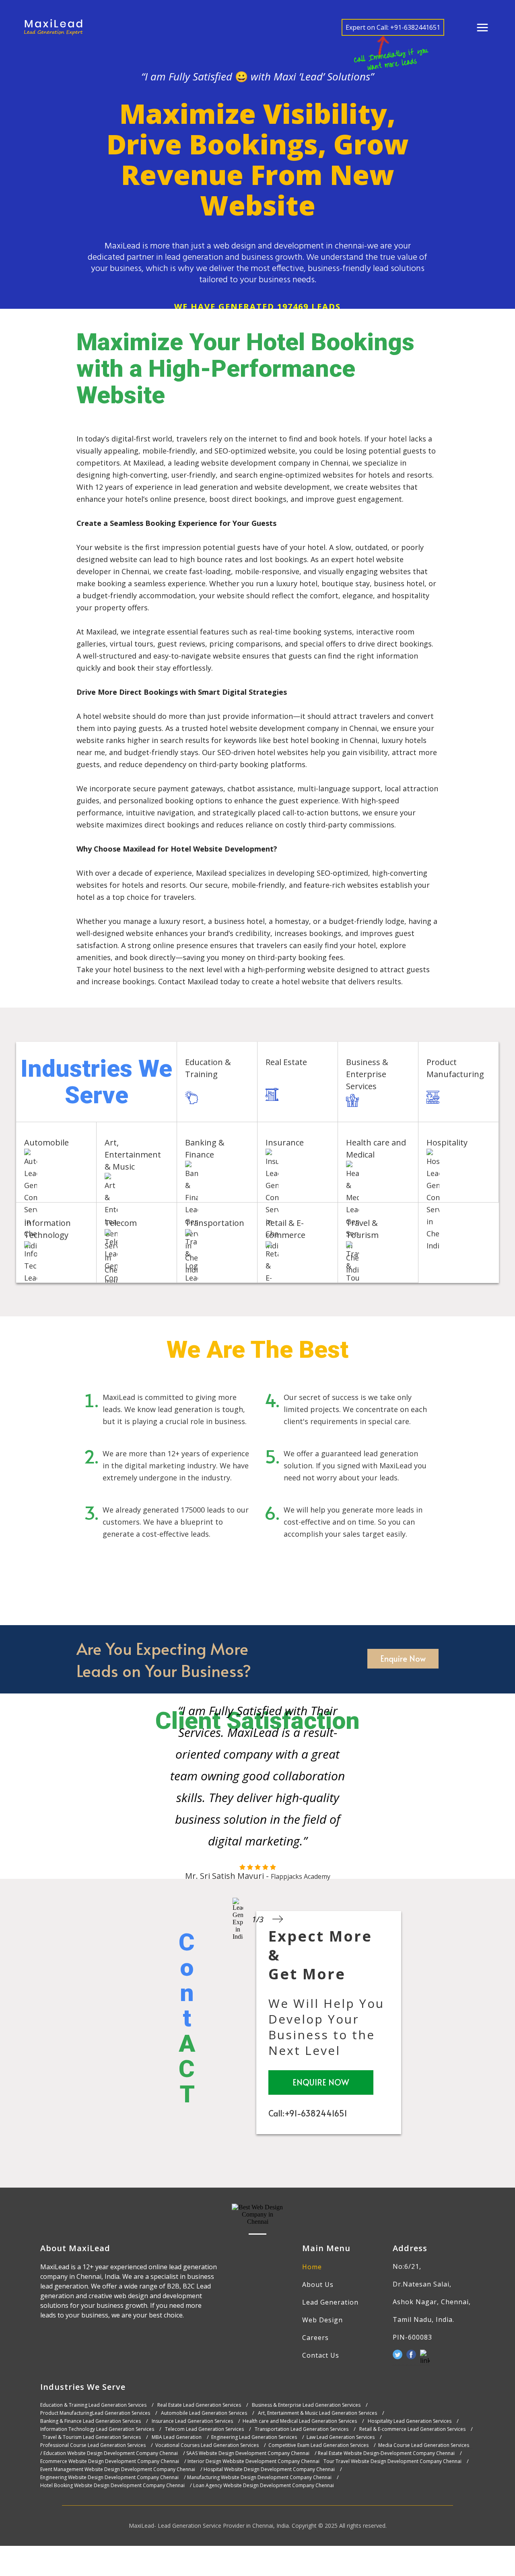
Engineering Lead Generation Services (254, 2437)
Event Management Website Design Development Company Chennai (118, 2469)
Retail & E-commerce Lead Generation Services (412, 2429)
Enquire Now (403, 1658)
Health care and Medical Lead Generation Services (300, 2421)
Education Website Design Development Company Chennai (111, 2453)
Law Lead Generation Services (341, 2437)
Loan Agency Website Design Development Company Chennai (264, 2486)
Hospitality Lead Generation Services (410, 2421)
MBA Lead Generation (177, 2437)
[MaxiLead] (54, 27)
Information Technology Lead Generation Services (97, 2429)
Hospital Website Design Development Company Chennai (269, 2469)
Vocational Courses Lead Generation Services (207, 2445)
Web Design (322, 2320)
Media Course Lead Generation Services (424, 2445)
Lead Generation (330, 2302)
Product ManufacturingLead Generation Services (95, 2413)
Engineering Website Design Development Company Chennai (109, 2477)
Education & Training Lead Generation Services (93, 2405)
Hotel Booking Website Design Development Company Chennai (112, 2486)
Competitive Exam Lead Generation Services (318, 2445)
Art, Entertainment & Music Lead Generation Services (317, 2413)
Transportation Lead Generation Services (302, 2429)
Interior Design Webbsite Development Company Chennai (253, 2461)
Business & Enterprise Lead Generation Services (306, 2405)
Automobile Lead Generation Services (204, 2413)
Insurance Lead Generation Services (192, 2421)
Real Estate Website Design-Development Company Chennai (386, 2453)
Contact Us (321, 2355)
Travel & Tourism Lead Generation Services (92, 2437)
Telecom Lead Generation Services (204, 2429)
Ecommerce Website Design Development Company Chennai (110, 2461)
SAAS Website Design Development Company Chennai (248, 2453)
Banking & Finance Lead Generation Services (91, 2421)
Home (312, 2267)
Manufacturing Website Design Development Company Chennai (259, 2477)
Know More (232, 1097)
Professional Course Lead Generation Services (93, 2445)
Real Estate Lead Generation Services (199, 2405)
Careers (315, 2338)
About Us (318, 2285)
